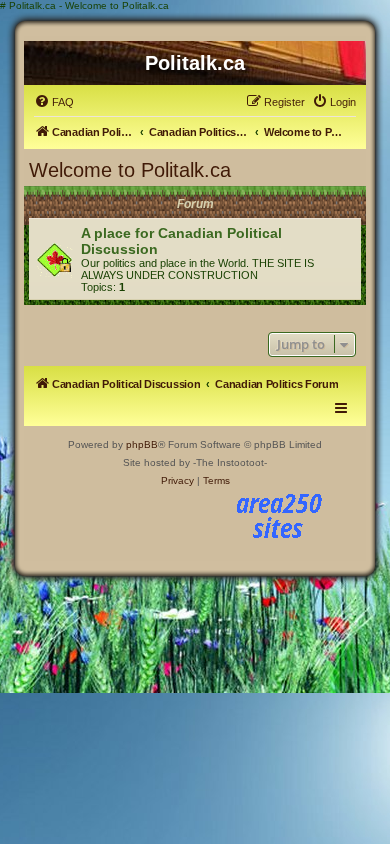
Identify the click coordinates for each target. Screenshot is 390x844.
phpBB (142, 444)
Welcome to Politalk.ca (130, 170)
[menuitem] (54, 102)
